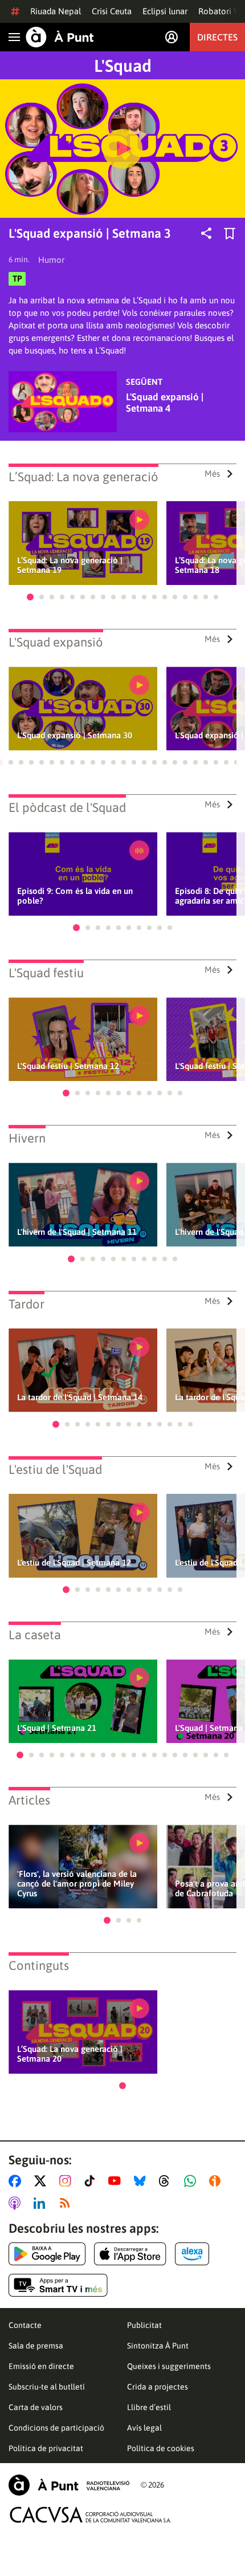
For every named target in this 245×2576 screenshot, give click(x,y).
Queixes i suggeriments (169, 2366)
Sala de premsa (36, 2346)
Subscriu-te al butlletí (47, 2387)
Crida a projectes (158, 2387)
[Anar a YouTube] (117, 2181)
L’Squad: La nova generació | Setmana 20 (70, 2054)
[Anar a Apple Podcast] (17, 2203)
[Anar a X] (42, 2181)
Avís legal (144, 2428)
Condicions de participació (56, 2428)
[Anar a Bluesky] (142, 2181)
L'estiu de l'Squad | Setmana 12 (74, 1563)
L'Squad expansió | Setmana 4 (165, 403)
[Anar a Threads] (167, 2181)
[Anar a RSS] (67, 2203)
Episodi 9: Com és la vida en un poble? (75, 896)
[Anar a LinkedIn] (42, 2203)
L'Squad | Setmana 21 (57, 1728)
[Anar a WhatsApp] (192, 2181)
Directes (217, 37)
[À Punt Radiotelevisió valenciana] (69, 2485)
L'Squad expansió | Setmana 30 (75, 735)
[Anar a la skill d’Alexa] (192, 2254)
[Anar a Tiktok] (92, 2181)
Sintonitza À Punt (158, 2346)
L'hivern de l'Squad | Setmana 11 (77, 1232)
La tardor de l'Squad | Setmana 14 (80, 1397)
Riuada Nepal (56, 11)
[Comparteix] (206, 233)
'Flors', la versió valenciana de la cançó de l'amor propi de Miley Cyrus (77, 1884)
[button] (30, 597)
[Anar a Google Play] (47, 2254)
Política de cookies (161, 2448)
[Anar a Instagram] (68, 2181)
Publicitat (144, 2325)
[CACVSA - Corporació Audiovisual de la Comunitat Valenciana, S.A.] (91, 2515)
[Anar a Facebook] (17, 2181)
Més (212, 474)
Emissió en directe (41, 2366)
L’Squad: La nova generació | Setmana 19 (70, 565)
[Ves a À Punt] (60, 37)
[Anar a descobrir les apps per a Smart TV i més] (58, 2285)
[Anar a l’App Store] (130, 2254)
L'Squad (123, 66)
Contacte (25, 2325)
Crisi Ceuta (112, 11)
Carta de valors (36, 2407)
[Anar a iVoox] (217, 2181)
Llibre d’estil (149, 2407)
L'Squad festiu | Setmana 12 (68, 1066)
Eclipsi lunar (165, 11)
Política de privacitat (46, 2448)
